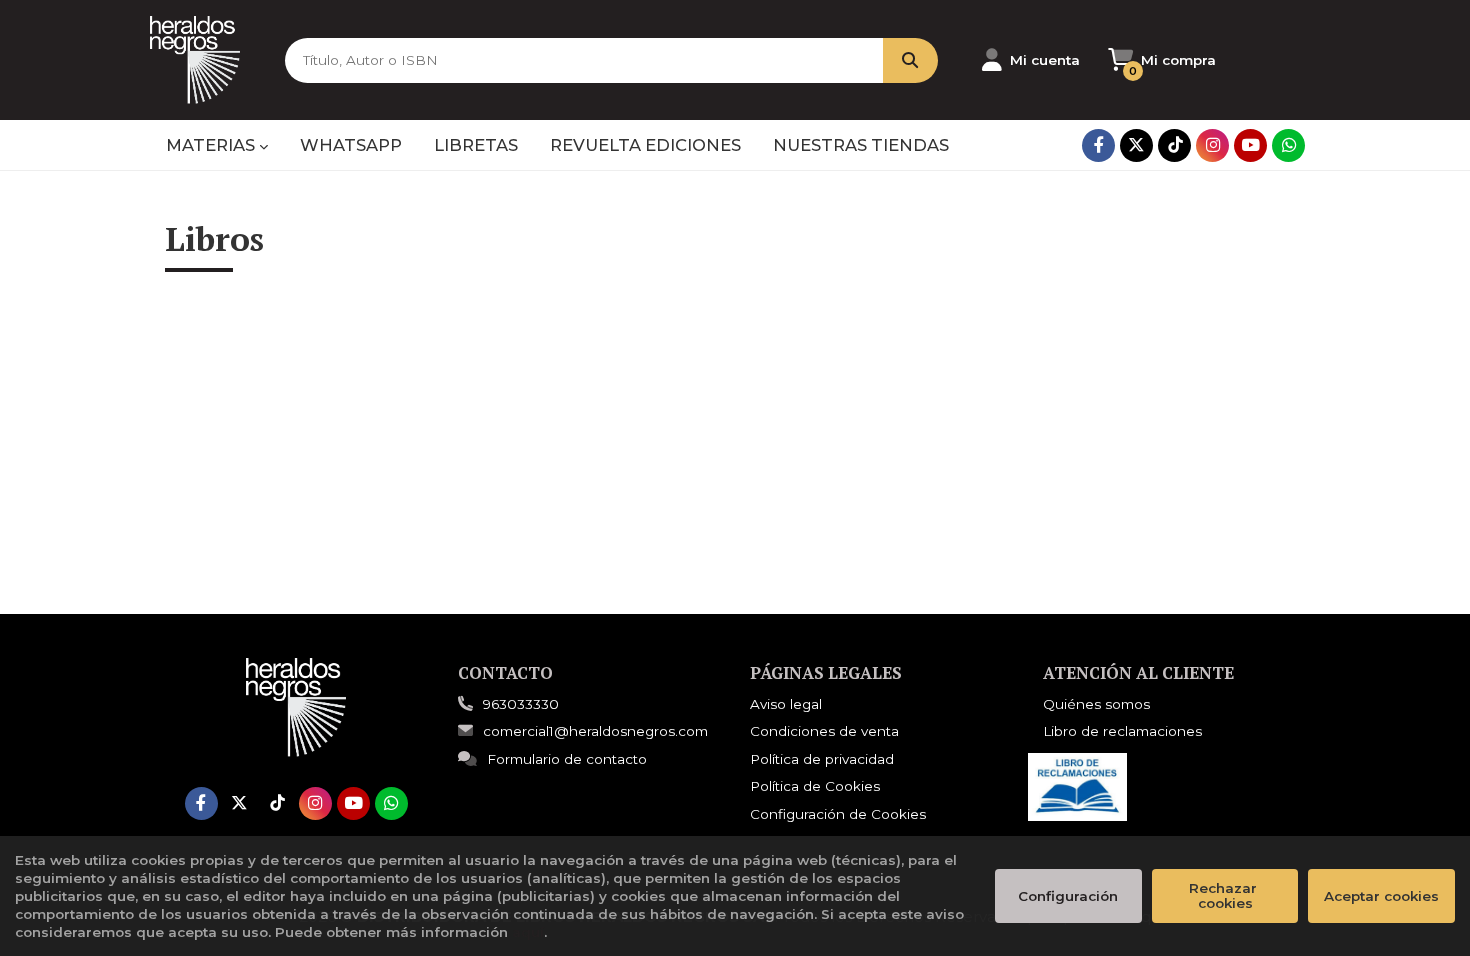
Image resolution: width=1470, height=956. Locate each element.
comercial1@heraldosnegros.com (595, 731)
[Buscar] (910, 60)
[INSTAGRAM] (1212, 145)
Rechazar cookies (1225, 895)
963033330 (521, 704)
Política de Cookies (815, 786)
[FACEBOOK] (1098, 145)
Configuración (1068, 896)
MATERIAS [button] (212, 145)
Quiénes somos (1096, 704)
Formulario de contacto (567, 759)
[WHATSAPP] (1288, 145)
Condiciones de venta (824, 731)
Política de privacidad (822, 759)
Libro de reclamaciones (1122, 731)
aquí (528, 932)
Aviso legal (786, 704)
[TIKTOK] (1174, 145)
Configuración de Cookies (838, 814)
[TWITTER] (1136, 145)
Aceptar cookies (1381, 896)
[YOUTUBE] (1250, 145)
